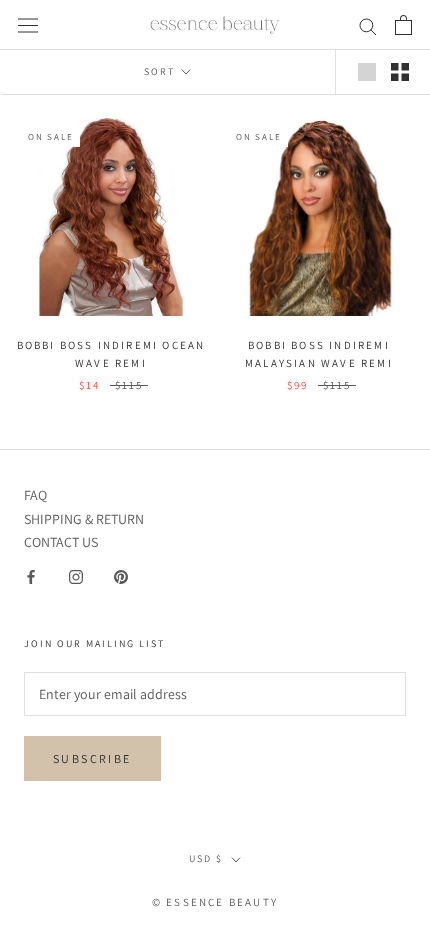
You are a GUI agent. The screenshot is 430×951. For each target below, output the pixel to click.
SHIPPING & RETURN (84, 519)
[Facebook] (31, 576)
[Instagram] (76, 576)
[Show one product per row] (367, 72)
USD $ (206, 858)
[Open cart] (403, 25)
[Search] (368, 25)
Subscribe (92, 758)
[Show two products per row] (400, 72)
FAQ (35, 495)
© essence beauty (215, 902)
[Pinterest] (121, 576)
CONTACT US (61, 542)
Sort (161, 71)
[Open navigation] (28, 25)
